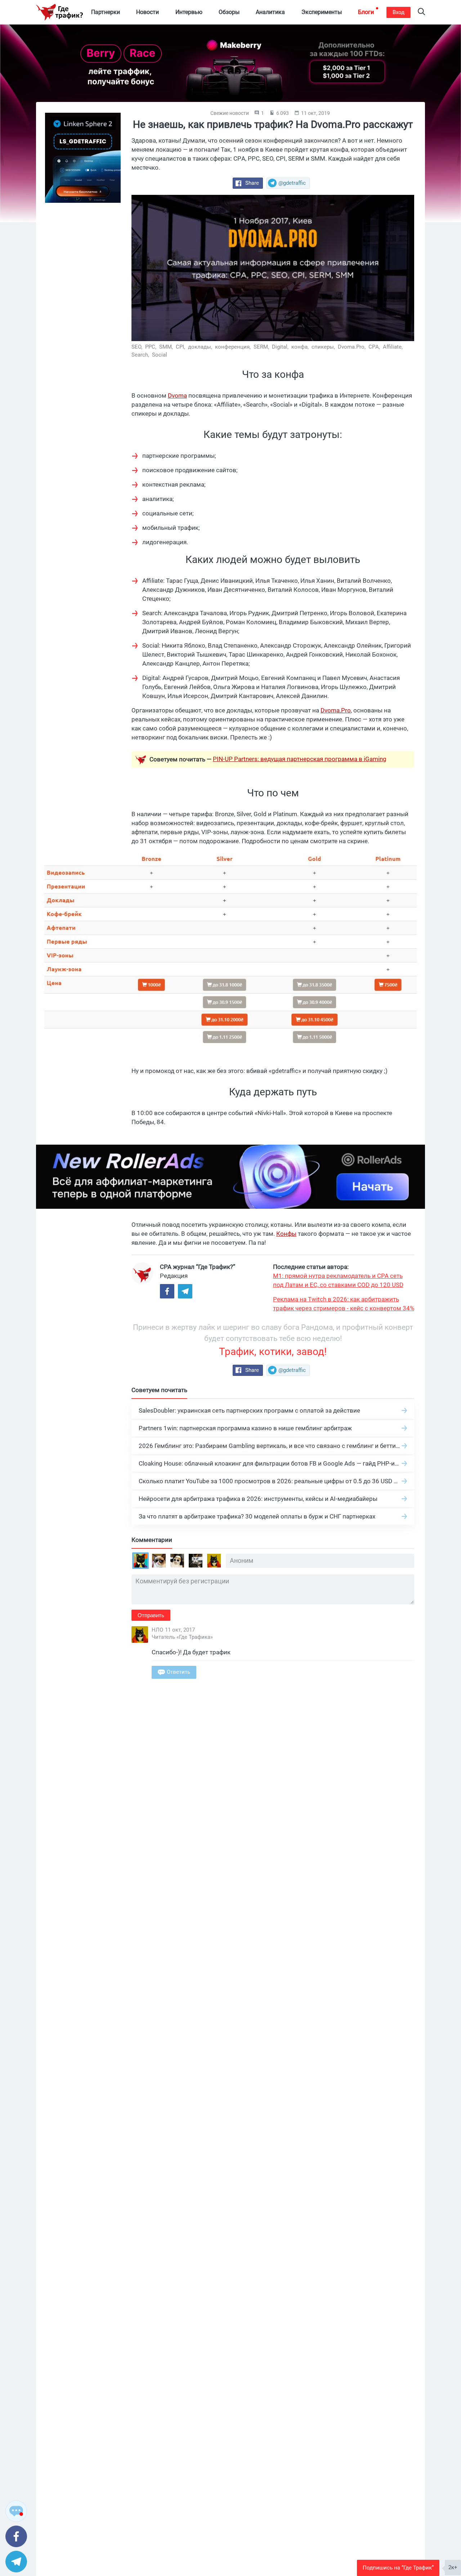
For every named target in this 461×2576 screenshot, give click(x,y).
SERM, (262, 347)
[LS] (83, 158)
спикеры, (324, 347)
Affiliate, (393, 347)
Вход (399, 12)
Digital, (281, 347)
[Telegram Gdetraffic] (185, 1291)
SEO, (138, 347)
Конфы (286, 1234)
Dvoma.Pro (336, 710)
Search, (141, 355)
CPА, (375, 347)
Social (160, 355)
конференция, (234, 347)
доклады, (201, 347)
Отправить (151, 1615)
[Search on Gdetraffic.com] (421, 12)
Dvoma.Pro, (352, 347)
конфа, (301, 347)
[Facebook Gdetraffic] (167, 1291)
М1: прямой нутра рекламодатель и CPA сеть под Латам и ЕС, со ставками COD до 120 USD (338, 1280)
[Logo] (59, 12)
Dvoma (177, 395)
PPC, (151, 347)
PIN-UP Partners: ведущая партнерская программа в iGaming (300, 759)
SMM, (167, 347)
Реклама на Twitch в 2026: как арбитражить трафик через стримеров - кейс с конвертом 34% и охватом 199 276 (344, 1304)
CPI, (181, 347)
